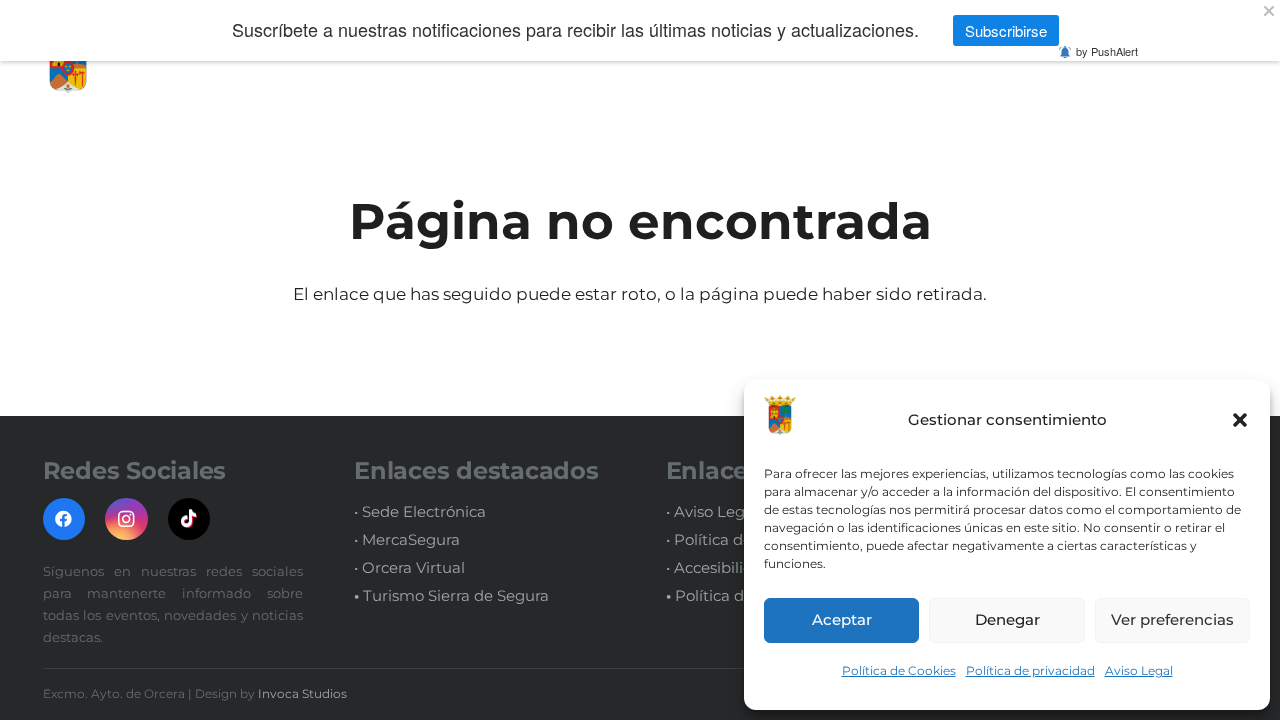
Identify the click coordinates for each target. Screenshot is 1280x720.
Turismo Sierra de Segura (451, 595)
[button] (1240, 420)
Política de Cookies (899, 670)
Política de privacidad (1030, 670)
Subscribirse (1006, 30)
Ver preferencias (1172, 619)
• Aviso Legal (712, 511)
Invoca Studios (302, 693)
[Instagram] (126, 519)
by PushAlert (1107, 51)
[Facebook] (64, 519)
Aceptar (842, 619)
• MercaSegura (407, 539)
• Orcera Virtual (409, 567)
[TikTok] (189, 519)
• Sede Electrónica (420, 511)
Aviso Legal (1139, 670)
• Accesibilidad (719, 567)
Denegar (1007, 619)
